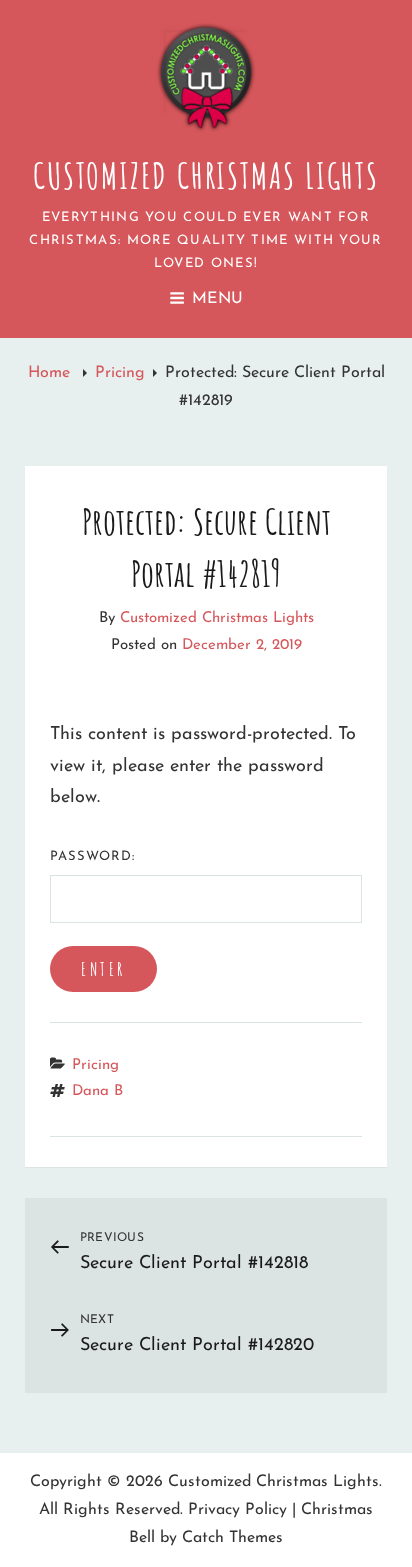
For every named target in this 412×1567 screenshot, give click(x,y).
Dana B (97, 1091)
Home (51, 373)
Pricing (120, 373)
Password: (92, 856)
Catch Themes (232, 1538)
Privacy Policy (237, 1510)
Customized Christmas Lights (206, 175)
